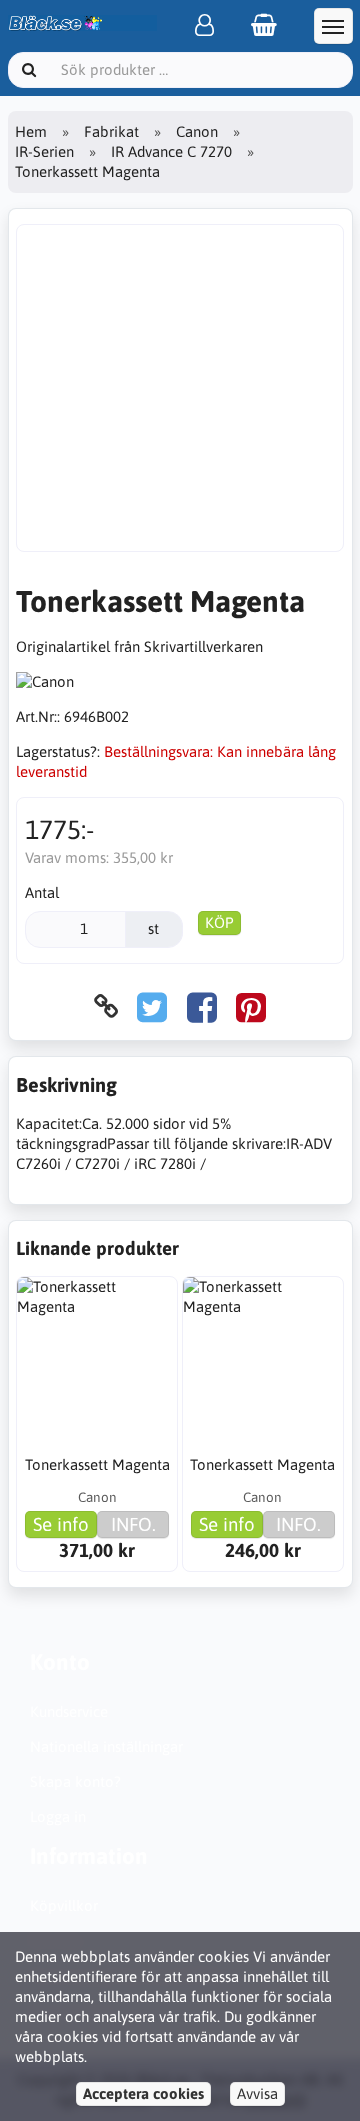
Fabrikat (111, 131)
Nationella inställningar (106, 1746)
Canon (197, 131)
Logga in (58, 1816)
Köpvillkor (64, 1905)
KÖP (219, 922)
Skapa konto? (75, 1781)
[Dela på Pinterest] (251, 1006)
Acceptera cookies (143, 2093)
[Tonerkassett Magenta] (97, 1357)
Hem (31, 131)
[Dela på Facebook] (202, 1006)
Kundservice (69, 1711)
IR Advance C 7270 (171, 151)
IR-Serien (44, 151)
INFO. (133, 1524)
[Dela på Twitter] (152, 1006)
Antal (42, 892)
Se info (61, 1524)
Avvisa (257, 2093)
